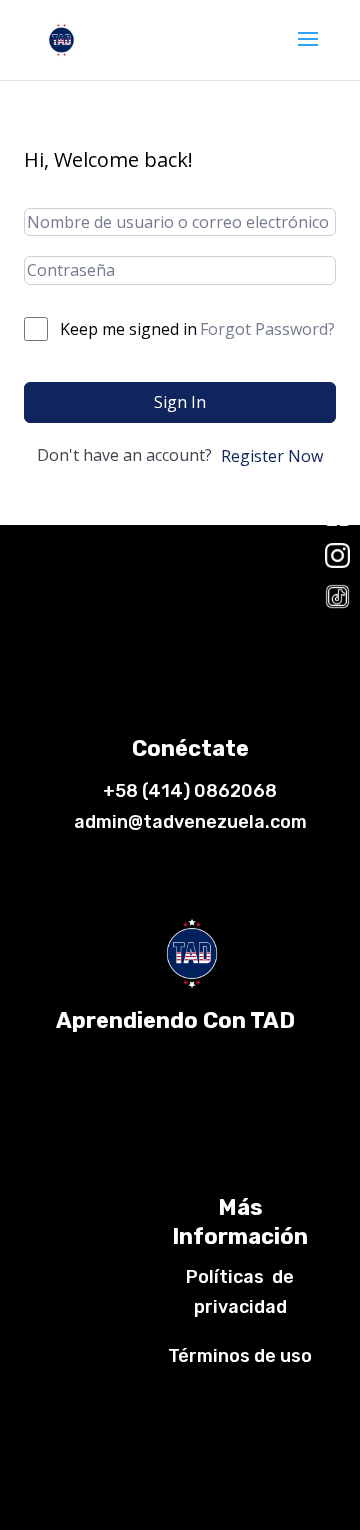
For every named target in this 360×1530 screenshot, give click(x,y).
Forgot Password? (267, 329)
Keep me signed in (128, 329)
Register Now (272, 456)
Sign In (180, 402)
